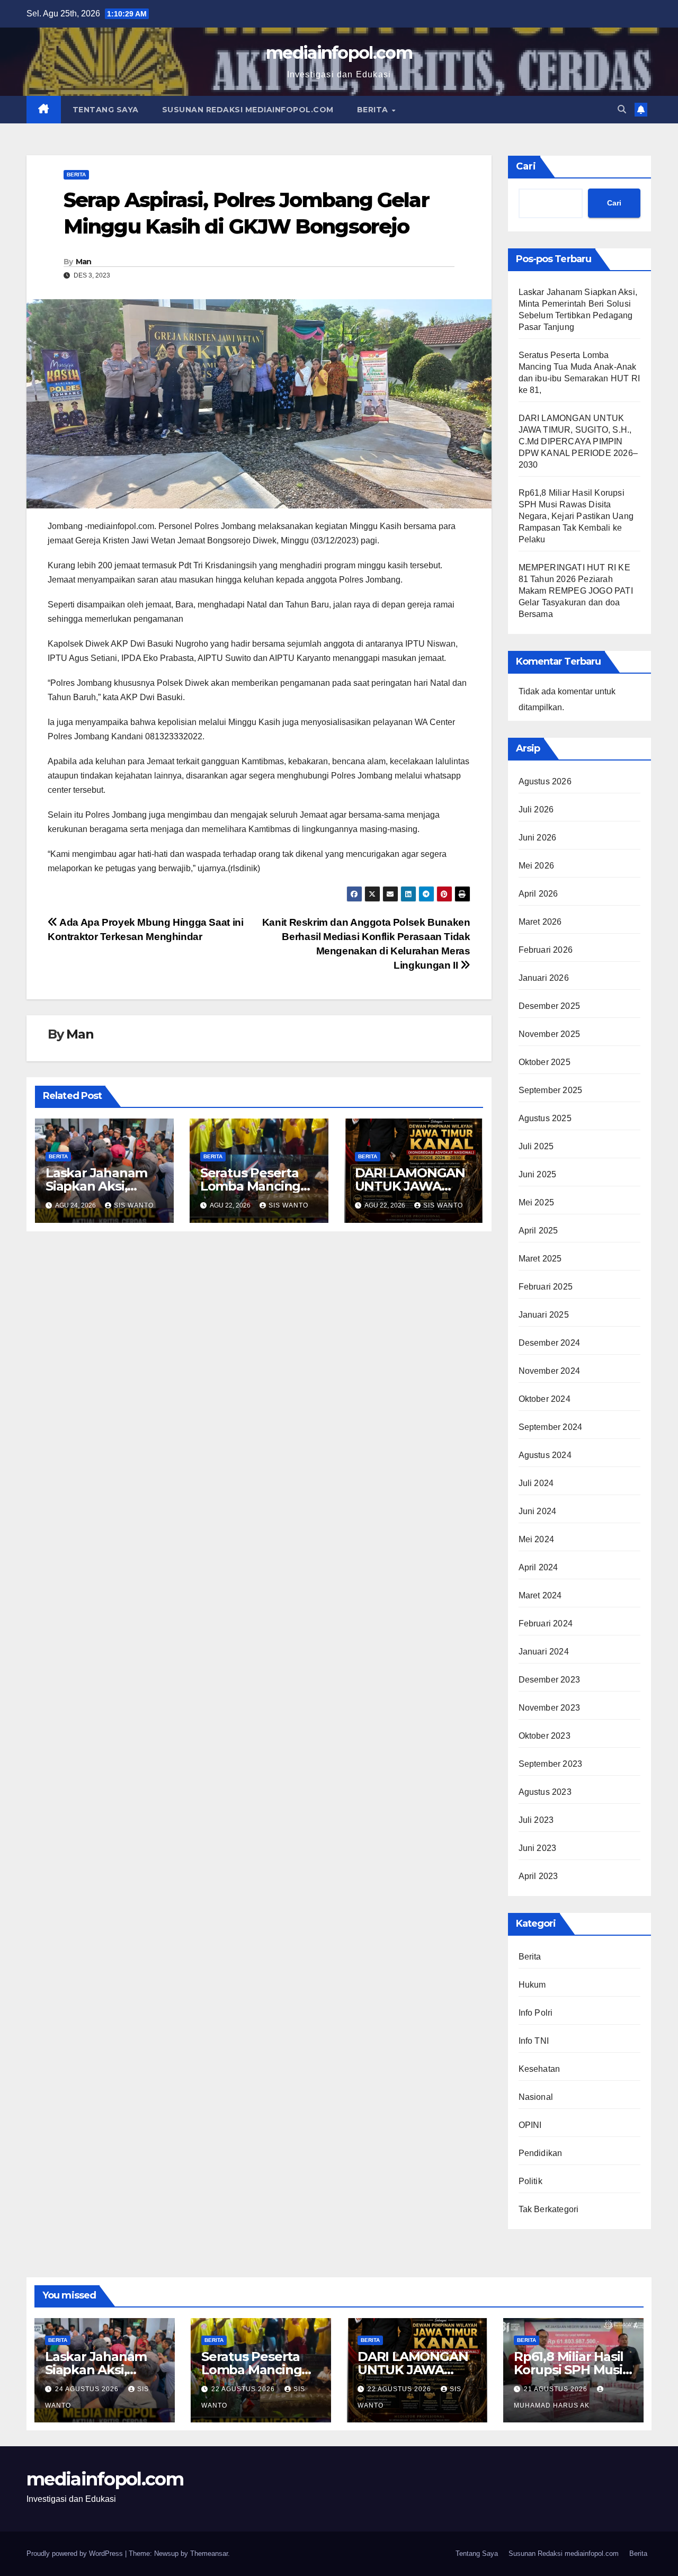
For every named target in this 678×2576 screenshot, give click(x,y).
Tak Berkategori (549, 2209)
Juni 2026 (538, 838)
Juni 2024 (538, 1511)
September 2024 (551, 1427)
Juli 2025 (536, 1146)
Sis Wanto (134, 1205)
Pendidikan (541, 2153)
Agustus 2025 (545, 1118)
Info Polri (536, 2013)
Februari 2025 (546, 1287)
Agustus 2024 (545, 1455)
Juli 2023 (536, 1820)
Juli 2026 (536, 810)
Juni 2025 (538, 1174)
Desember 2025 (550, 1006)
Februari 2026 (546, 950)
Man (84, 262)
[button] (622, 109)
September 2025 (551, 1090)
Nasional (536, 2097)
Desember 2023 (550, 1680)
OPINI (530, 2125)
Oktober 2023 (545, 1736)
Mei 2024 (537, 1539)
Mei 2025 (537, 1202)
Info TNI (534, 2041)
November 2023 (550, 1708)
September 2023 (551, 1764)
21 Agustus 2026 (557, 2389)
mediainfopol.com (339, 53)
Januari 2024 (544, 1652)
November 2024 (550, 1371)
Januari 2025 (544, 1315)
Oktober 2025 (545, 1062)
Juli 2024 (536, 1483)
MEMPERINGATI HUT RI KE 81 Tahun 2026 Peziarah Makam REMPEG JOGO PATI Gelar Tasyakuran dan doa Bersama (576, 591)
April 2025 (538, 1231)
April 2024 (538, 1567)
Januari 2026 (544, 978)
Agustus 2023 (545, 1792)
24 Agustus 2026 (88, 2389)
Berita (374, 110)
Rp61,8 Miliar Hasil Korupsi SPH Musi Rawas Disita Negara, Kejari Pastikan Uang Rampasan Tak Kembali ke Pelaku (576, 516)
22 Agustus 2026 (244, 2389)
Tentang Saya (106, 110)
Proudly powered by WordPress (76, 2553)
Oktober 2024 (545, 1399)
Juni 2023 (538, 1848)
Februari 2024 (546, 1624)
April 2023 (538, 1876)
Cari (526, 166)
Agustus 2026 (545, 781)
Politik (530, 2181)
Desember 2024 (550, 1343)
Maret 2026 (540, 922)
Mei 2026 (537, 866)
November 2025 (550, 1034)
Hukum (532, 1985)
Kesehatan (539, 2069)
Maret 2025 (540, 1259)
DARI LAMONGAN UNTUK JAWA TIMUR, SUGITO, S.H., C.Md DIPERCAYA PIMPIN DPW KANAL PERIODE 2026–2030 (578, 441)
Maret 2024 (540, 1595)
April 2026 (538, 894)
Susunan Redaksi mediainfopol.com (248, 110)
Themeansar (209, 2553)
